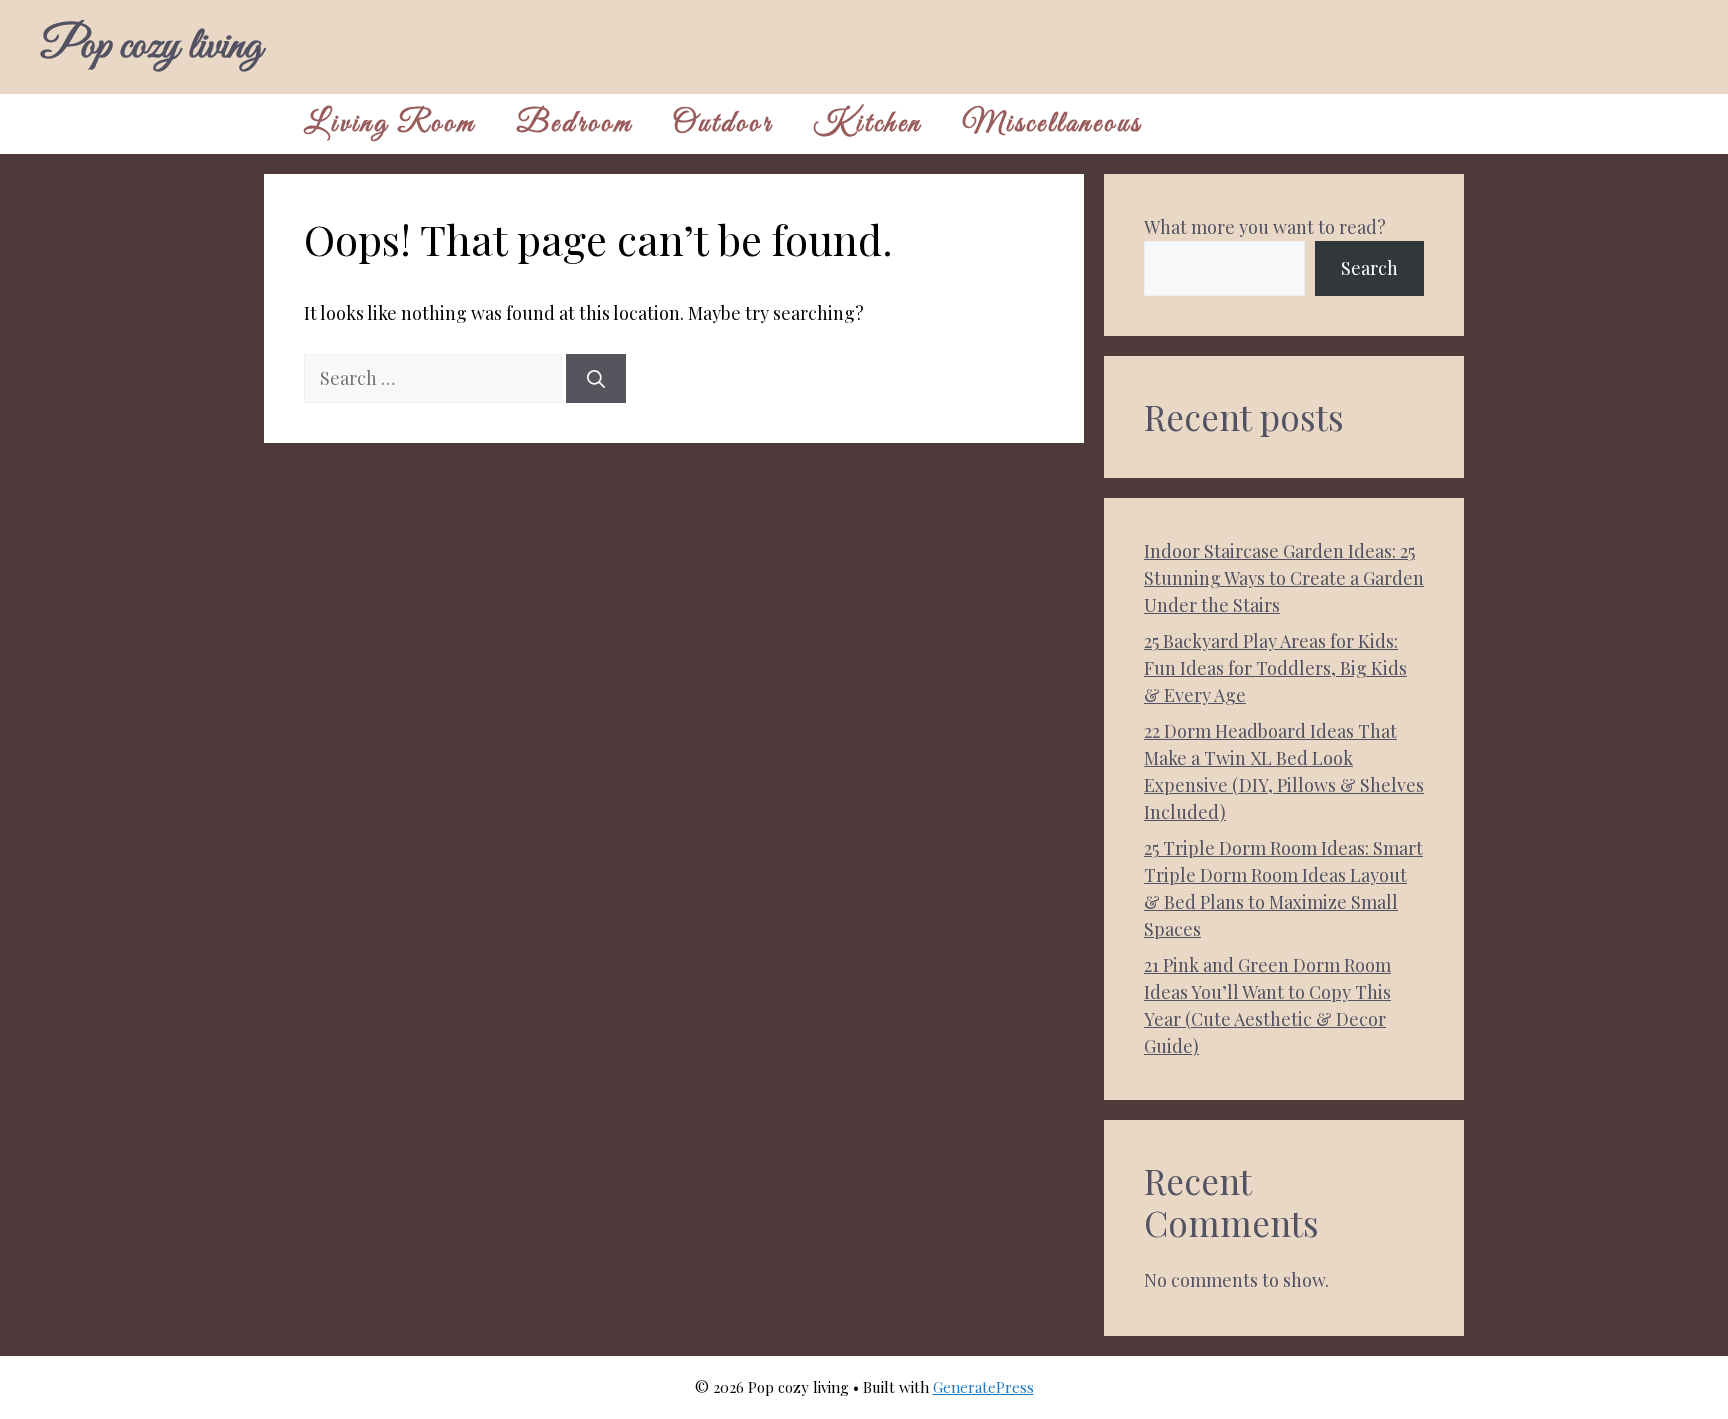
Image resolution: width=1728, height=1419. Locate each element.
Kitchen (867, 124)
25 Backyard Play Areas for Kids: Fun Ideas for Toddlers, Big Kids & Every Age (1275, 668)
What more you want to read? (1265, 227)
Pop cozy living (151, 47)
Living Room (390, 124)
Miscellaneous (1052, 124)
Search (1369, 268)
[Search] (596, 378)
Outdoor (723, 124)
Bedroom (574, 124)
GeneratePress (983, 1387)
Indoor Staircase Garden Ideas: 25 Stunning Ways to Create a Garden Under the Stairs (1284, 578)
